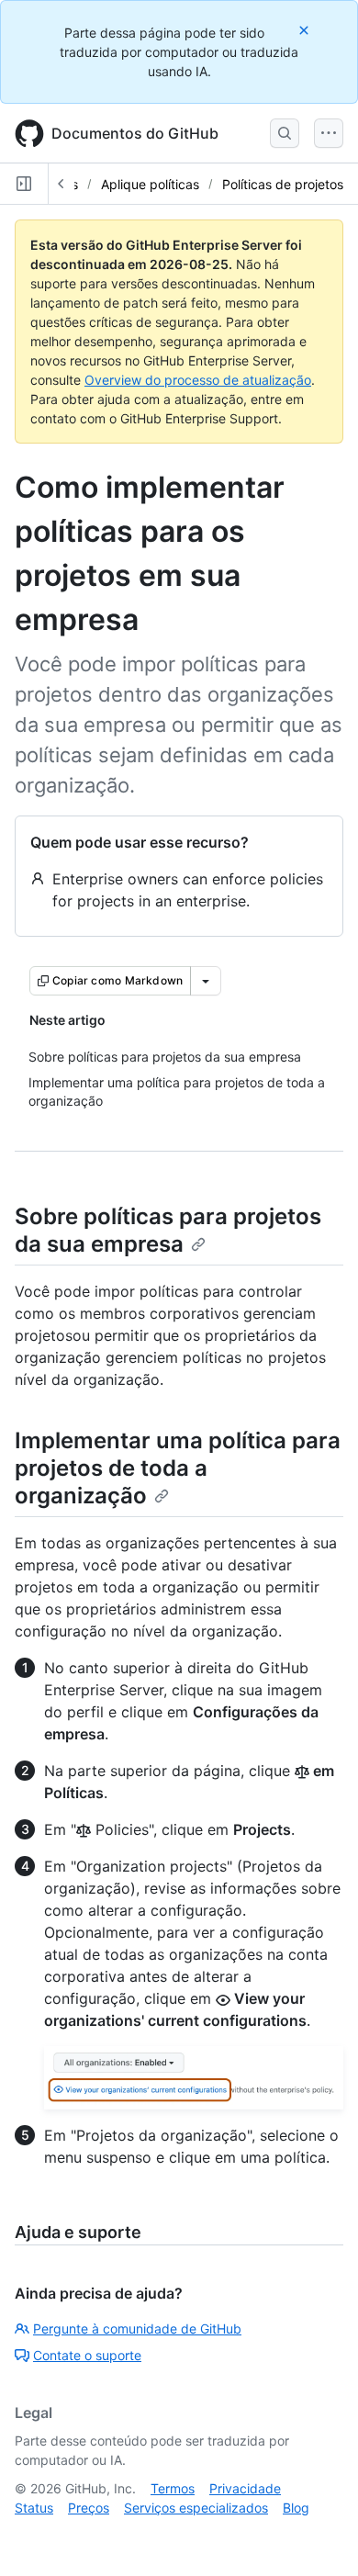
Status (34, 2508)
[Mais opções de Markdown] (206, 981)
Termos (173, 2488)
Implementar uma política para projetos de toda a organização (178, 1468)
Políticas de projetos (283, 184)
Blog (296, 2508)
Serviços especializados (196, 2508)
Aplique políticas (150, 184)
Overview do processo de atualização (198, 380)
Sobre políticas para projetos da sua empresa (168, 1230)
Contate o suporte (87, 2355)
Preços (89, 2508)
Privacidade (245, 2488)
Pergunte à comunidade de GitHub (137, 2329)
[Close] (306, 30)
